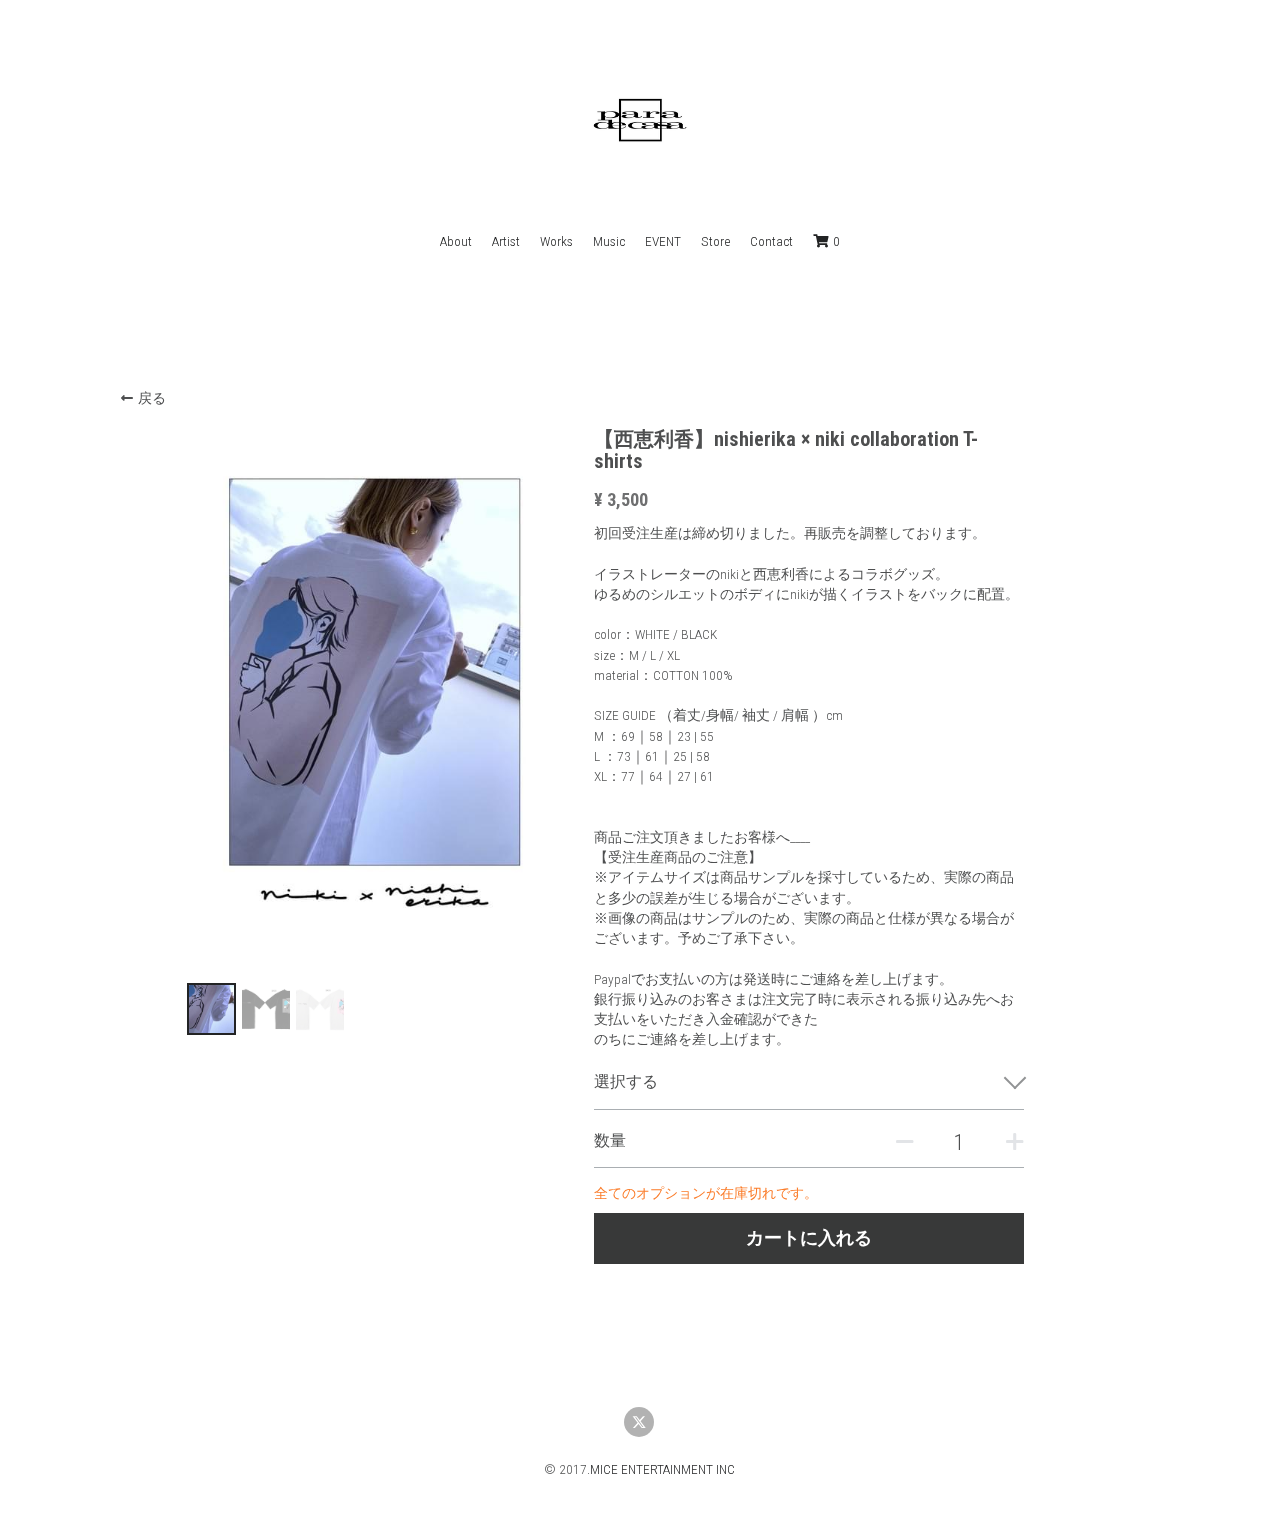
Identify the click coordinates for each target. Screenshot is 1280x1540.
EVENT (663, 241)
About (456, 241)
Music (609, 241)
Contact (771, 241)
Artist (506, 241)
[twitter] (639, 1422)
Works (556, 241)
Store (715, 241)
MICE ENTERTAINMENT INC (662, 1469)
